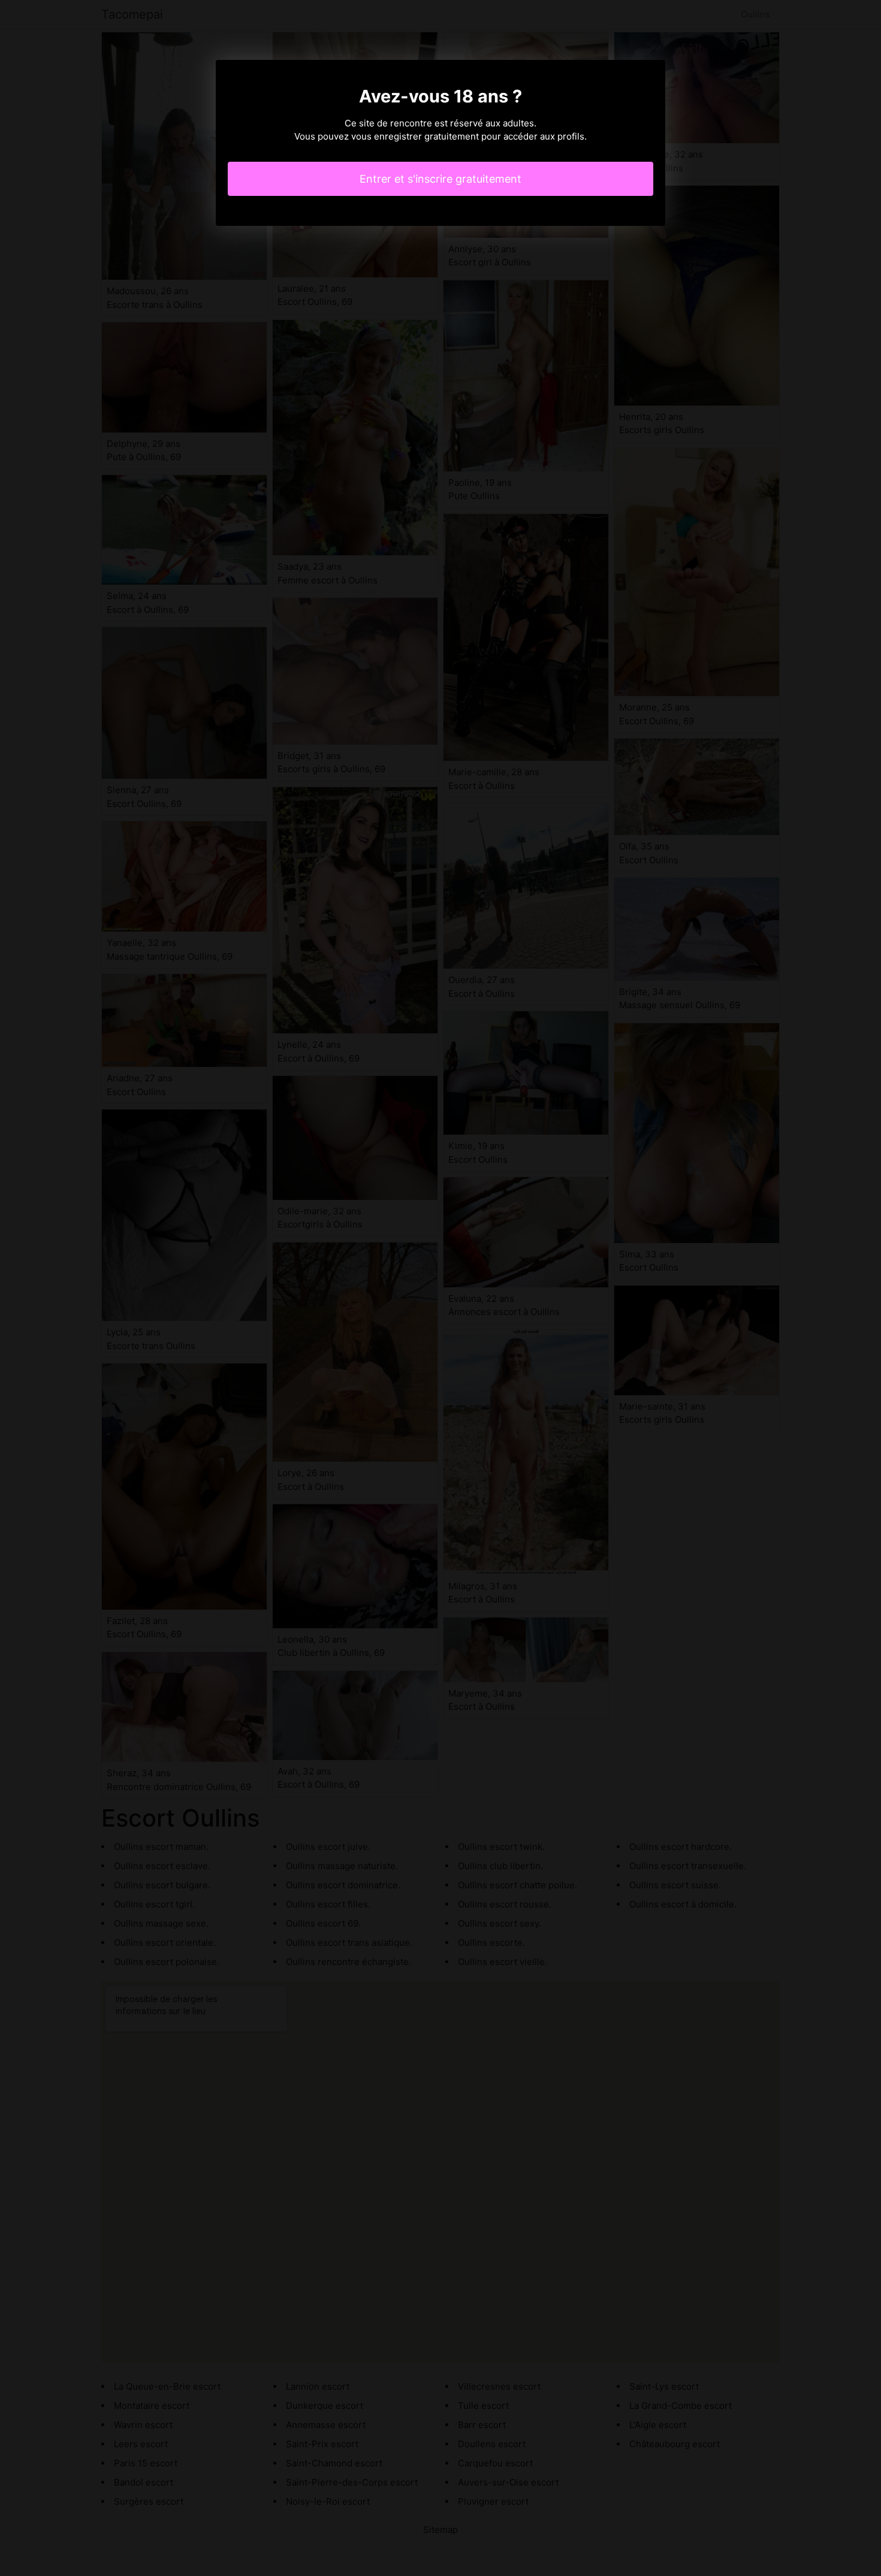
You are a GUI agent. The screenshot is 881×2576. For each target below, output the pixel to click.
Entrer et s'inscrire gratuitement (441, 179)
